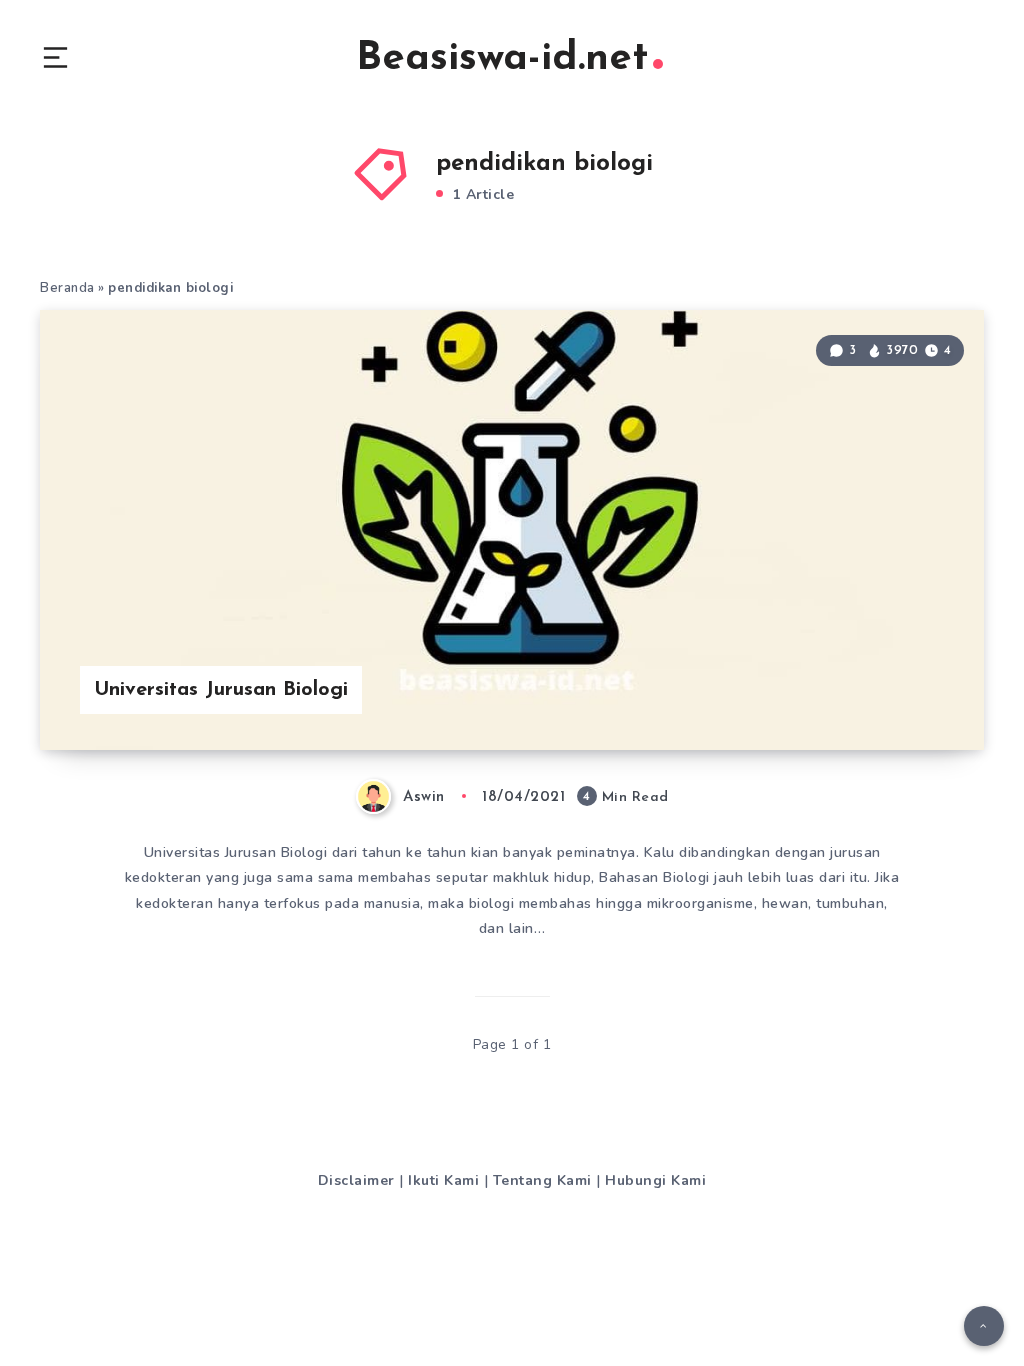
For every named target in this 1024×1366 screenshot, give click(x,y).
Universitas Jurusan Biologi (221, 690)
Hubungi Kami (655, 1180)
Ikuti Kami (443, 1180)
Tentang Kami (542, 1180)
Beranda (67, 288)
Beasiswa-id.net (502, 59)
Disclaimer (356, 1180)
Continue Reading (913, 694)
